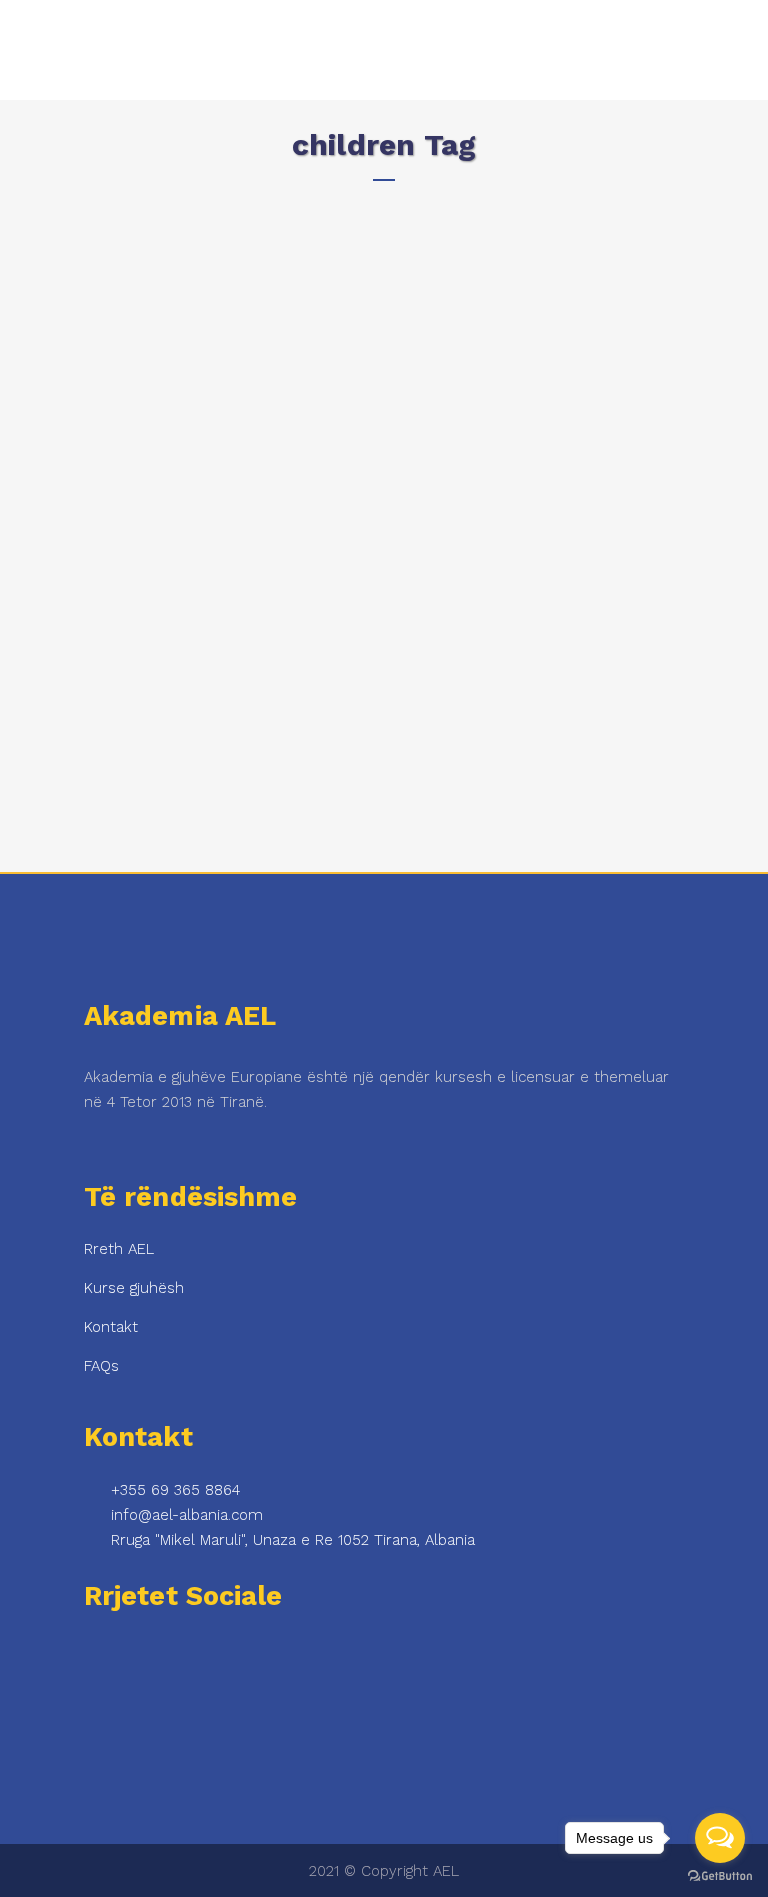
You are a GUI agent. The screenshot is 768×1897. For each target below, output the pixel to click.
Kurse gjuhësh (134, 1288)
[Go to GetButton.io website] (720, 1876)
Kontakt (111, 1327)
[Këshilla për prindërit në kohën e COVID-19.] (502, 290)
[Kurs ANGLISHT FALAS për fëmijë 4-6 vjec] (223, 355)
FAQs (101, 1366)
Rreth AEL (119, 1249)
